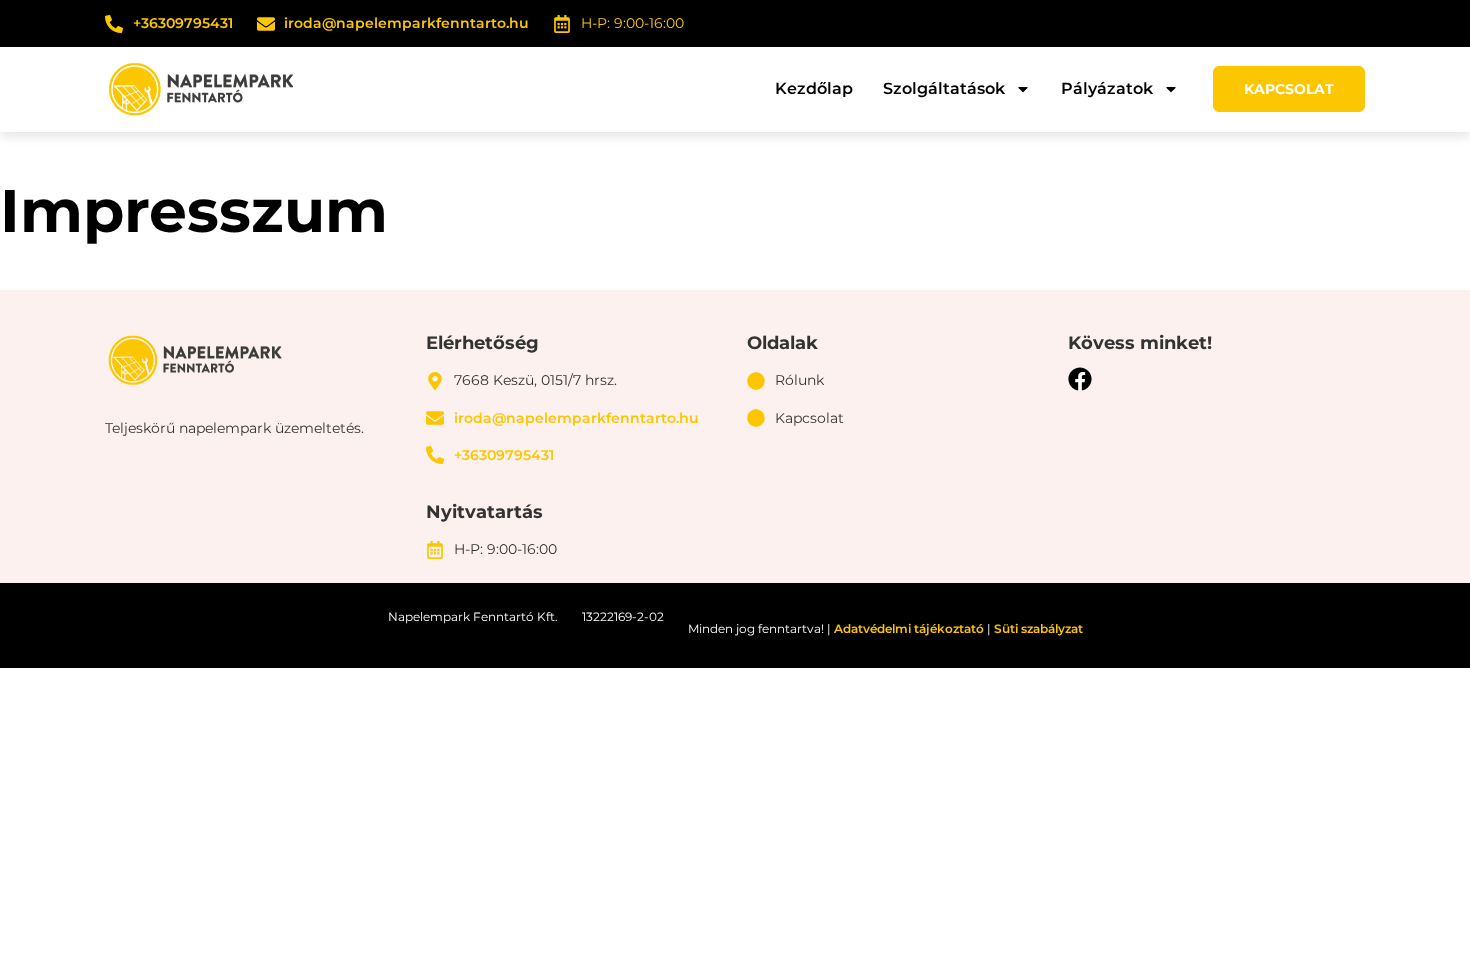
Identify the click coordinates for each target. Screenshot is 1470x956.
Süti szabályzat (1038, 628)
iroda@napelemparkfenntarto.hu (406, 23)
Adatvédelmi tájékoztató (909, 628)
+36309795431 (183, 23)
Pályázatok (1107, 88)
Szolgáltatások (944, 88)
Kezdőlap (814, 88)
